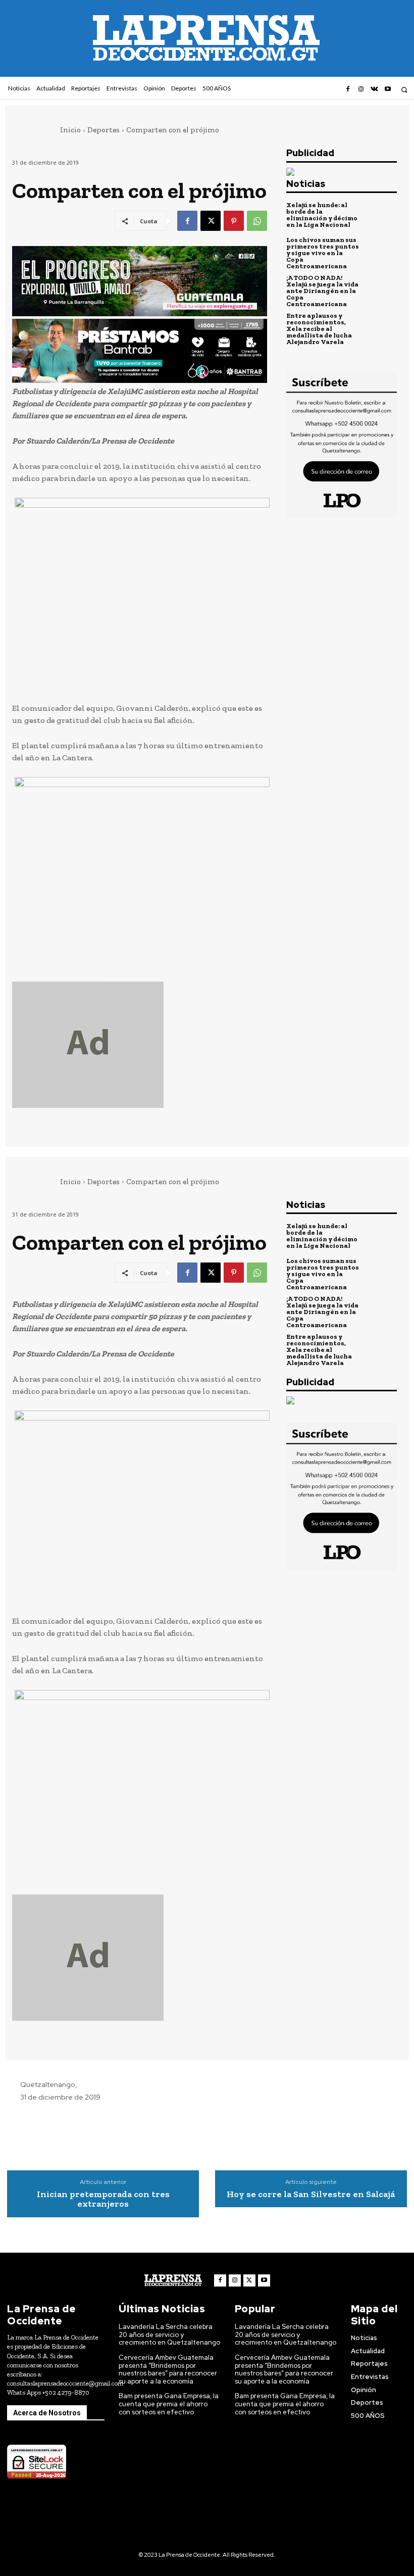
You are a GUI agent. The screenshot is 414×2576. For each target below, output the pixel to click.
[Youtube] (388, 89)
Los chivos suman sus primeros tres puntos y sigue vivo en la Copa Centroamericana (323, 253)
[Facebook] (347, 89)
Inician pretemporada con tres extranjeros (103, 2200)
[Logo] (173, 2280)
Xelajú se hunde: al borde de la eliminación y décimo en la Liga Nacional (322, 215)
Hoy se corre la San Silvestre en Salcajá (311, 2195)
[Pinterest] (234, 221)
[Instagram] (361, 89)
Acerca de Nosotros (47, 2413)
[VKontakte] (374, 89)
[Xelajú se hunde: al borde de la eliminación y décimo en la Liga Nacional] (380, 215)
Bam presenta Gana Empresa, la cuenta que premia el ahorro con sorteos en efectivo (169, 2404)
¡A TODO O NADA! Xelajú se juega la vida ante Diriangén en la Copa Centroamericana (322, 291)
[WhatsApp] (257, 221)
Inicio (70, 130)
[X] (211, 221)
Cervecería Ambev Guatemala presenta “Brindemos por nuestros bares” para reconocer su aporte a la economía (168, 2369)
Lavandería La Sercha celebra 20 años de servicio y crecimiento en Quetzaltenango (169, 2335)
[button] (404, 90)
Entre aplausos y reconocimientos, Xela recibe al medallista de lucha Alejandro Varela (319, 329)
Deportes (103, 130)
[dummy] (140, 1045)
